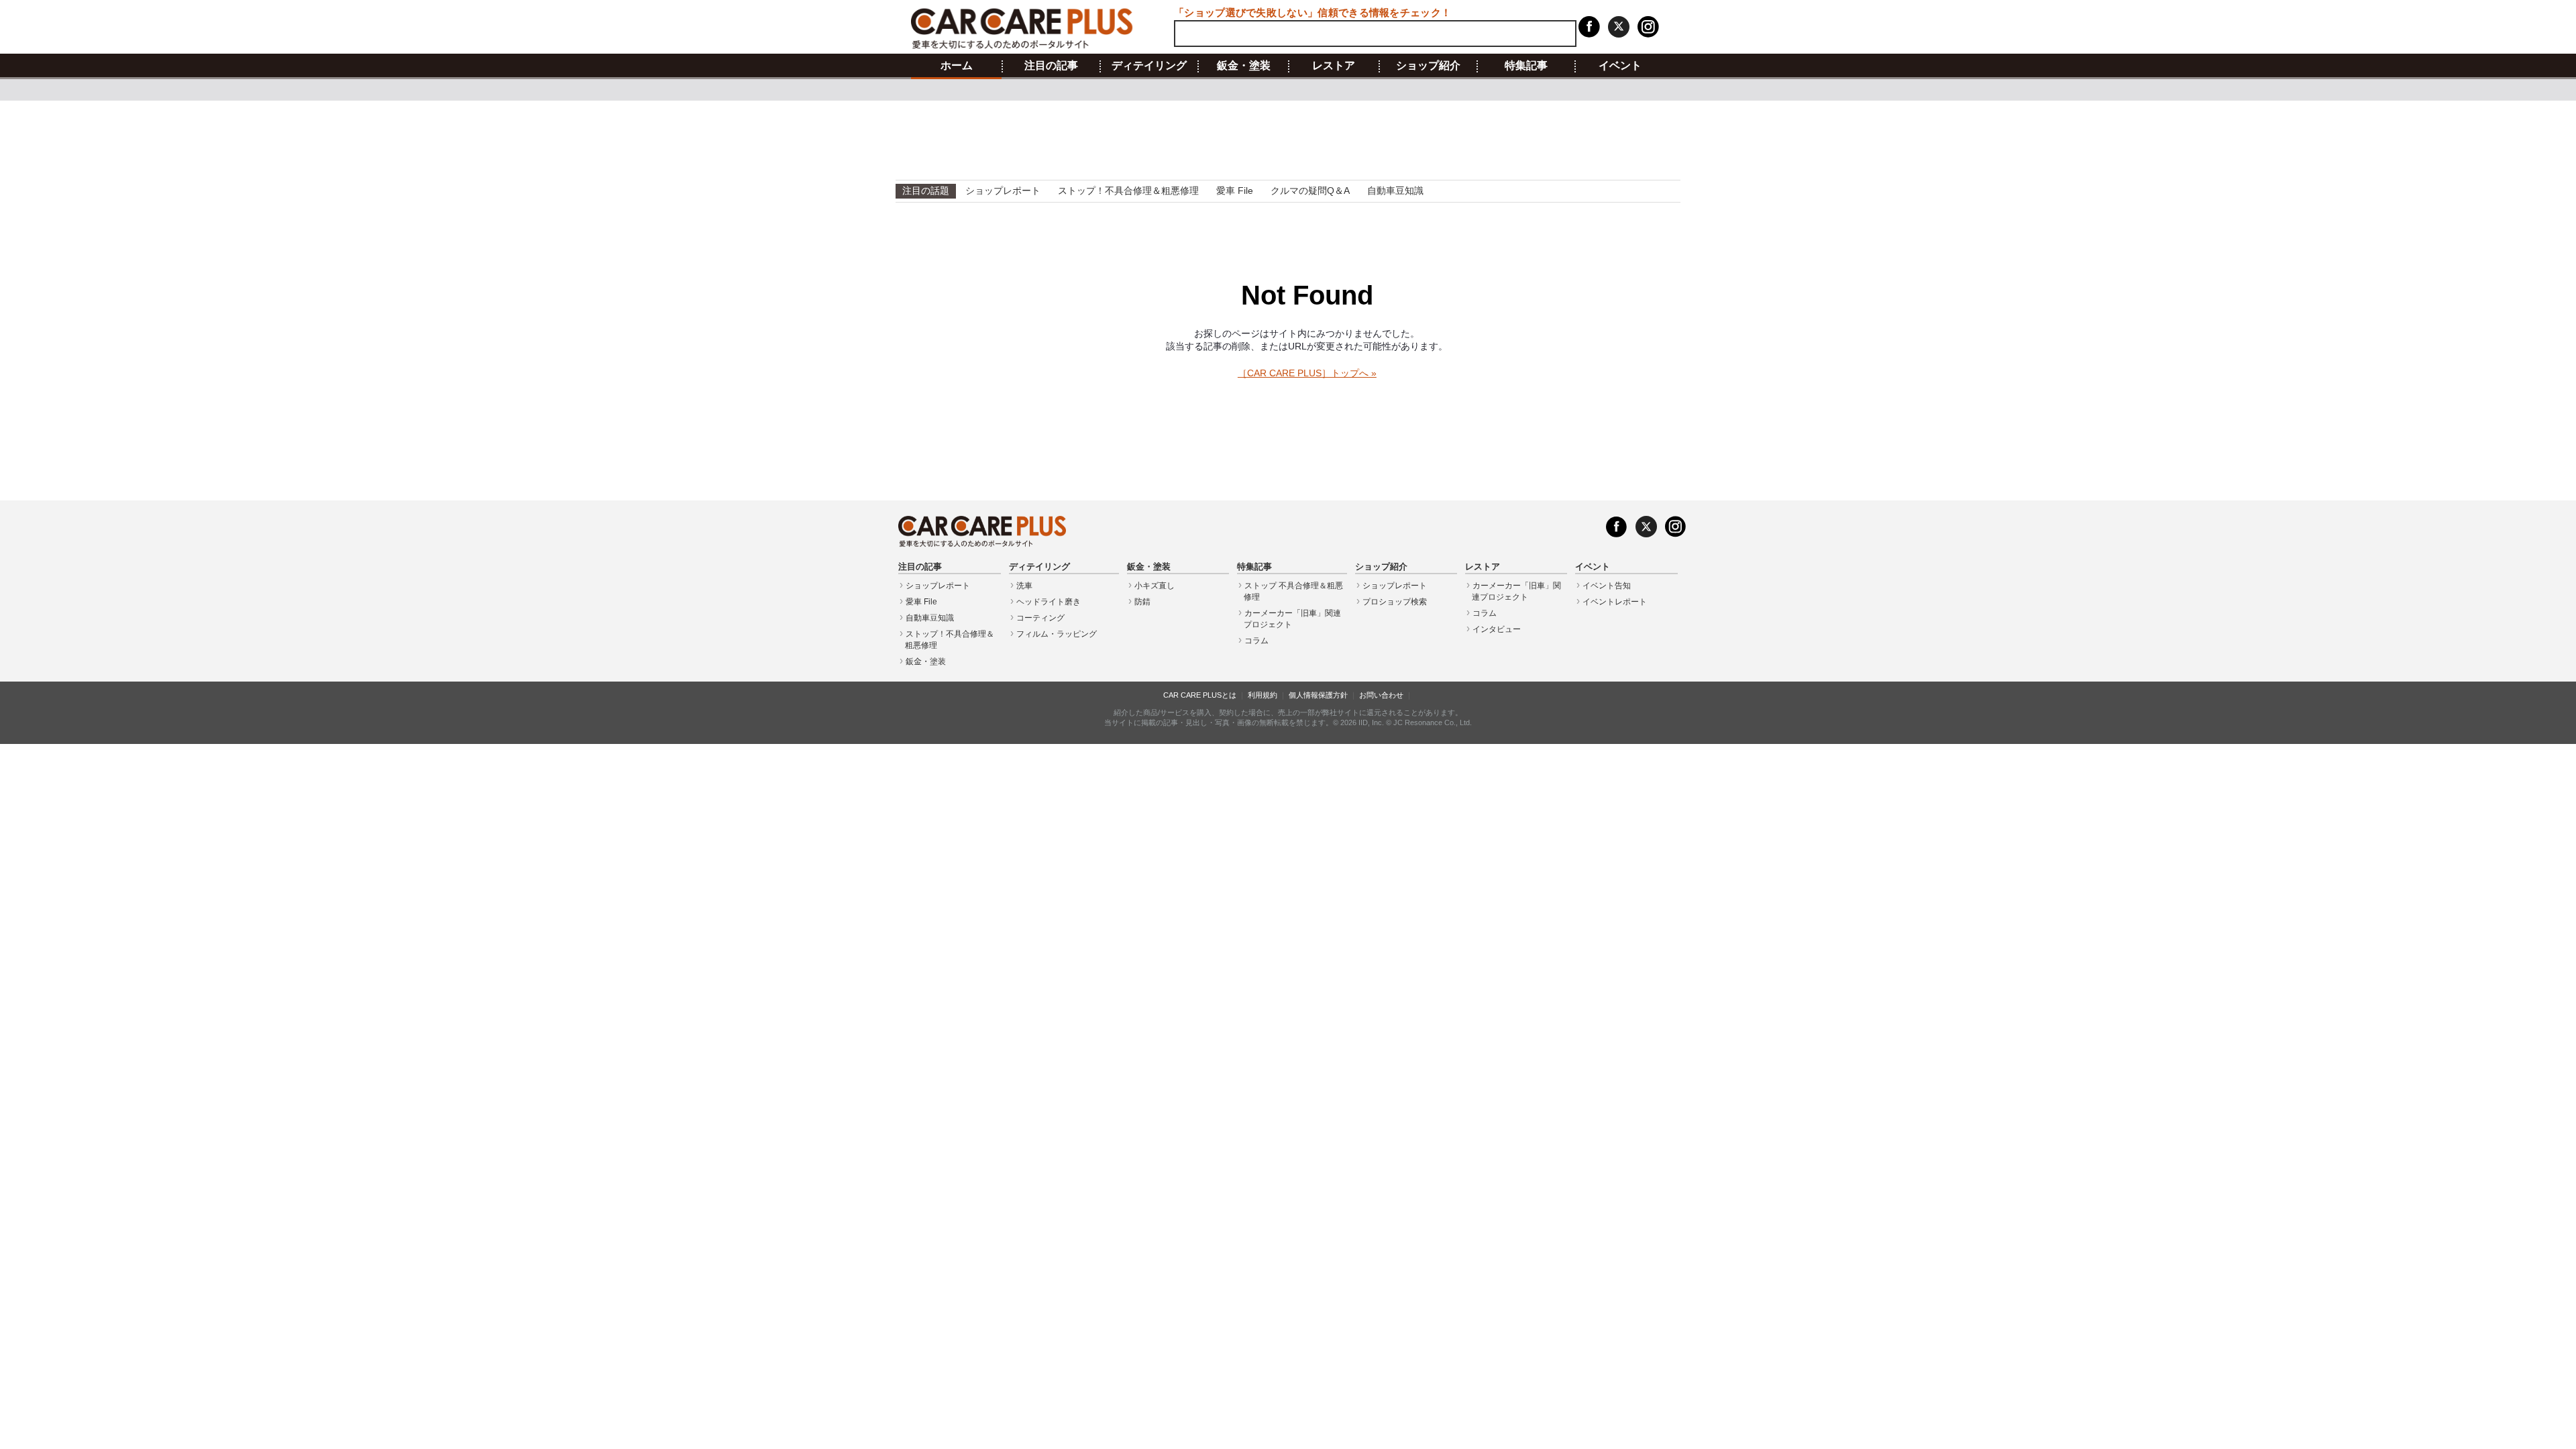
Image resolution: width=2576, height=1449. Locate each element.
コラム (1256, 641)
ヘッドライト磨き (1049, 602)
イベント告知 (1607, 586)
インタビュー (1497, 629)
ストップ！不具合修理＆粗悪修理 (1128, 191)
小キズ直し (1155, 586)
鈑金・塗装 (1244, 66)
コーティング (1040, 618)
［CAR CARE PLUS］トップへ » (1307, 373)
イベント (1620, 66)
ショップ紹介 (1428, 66)
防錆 (1142, 602)
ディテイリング (1149, 66)
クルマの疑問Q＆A (1310, 191)
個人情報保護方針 (1318, 695)
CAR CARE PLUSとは (1200, 695)
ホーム (957, 66)
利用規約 (1263, 695)
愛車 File (1235, 191)
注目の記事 (1051, 66)
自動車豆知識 (1395, 191)
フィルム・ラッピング (1057, 634)
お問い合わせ (1381, 695)
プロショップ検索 (1395, 602)
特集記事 (1526, 66)
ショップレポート (1003, 191)
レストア (1334, 66)
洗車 (1024, 586)
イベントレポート (1615, 602)
